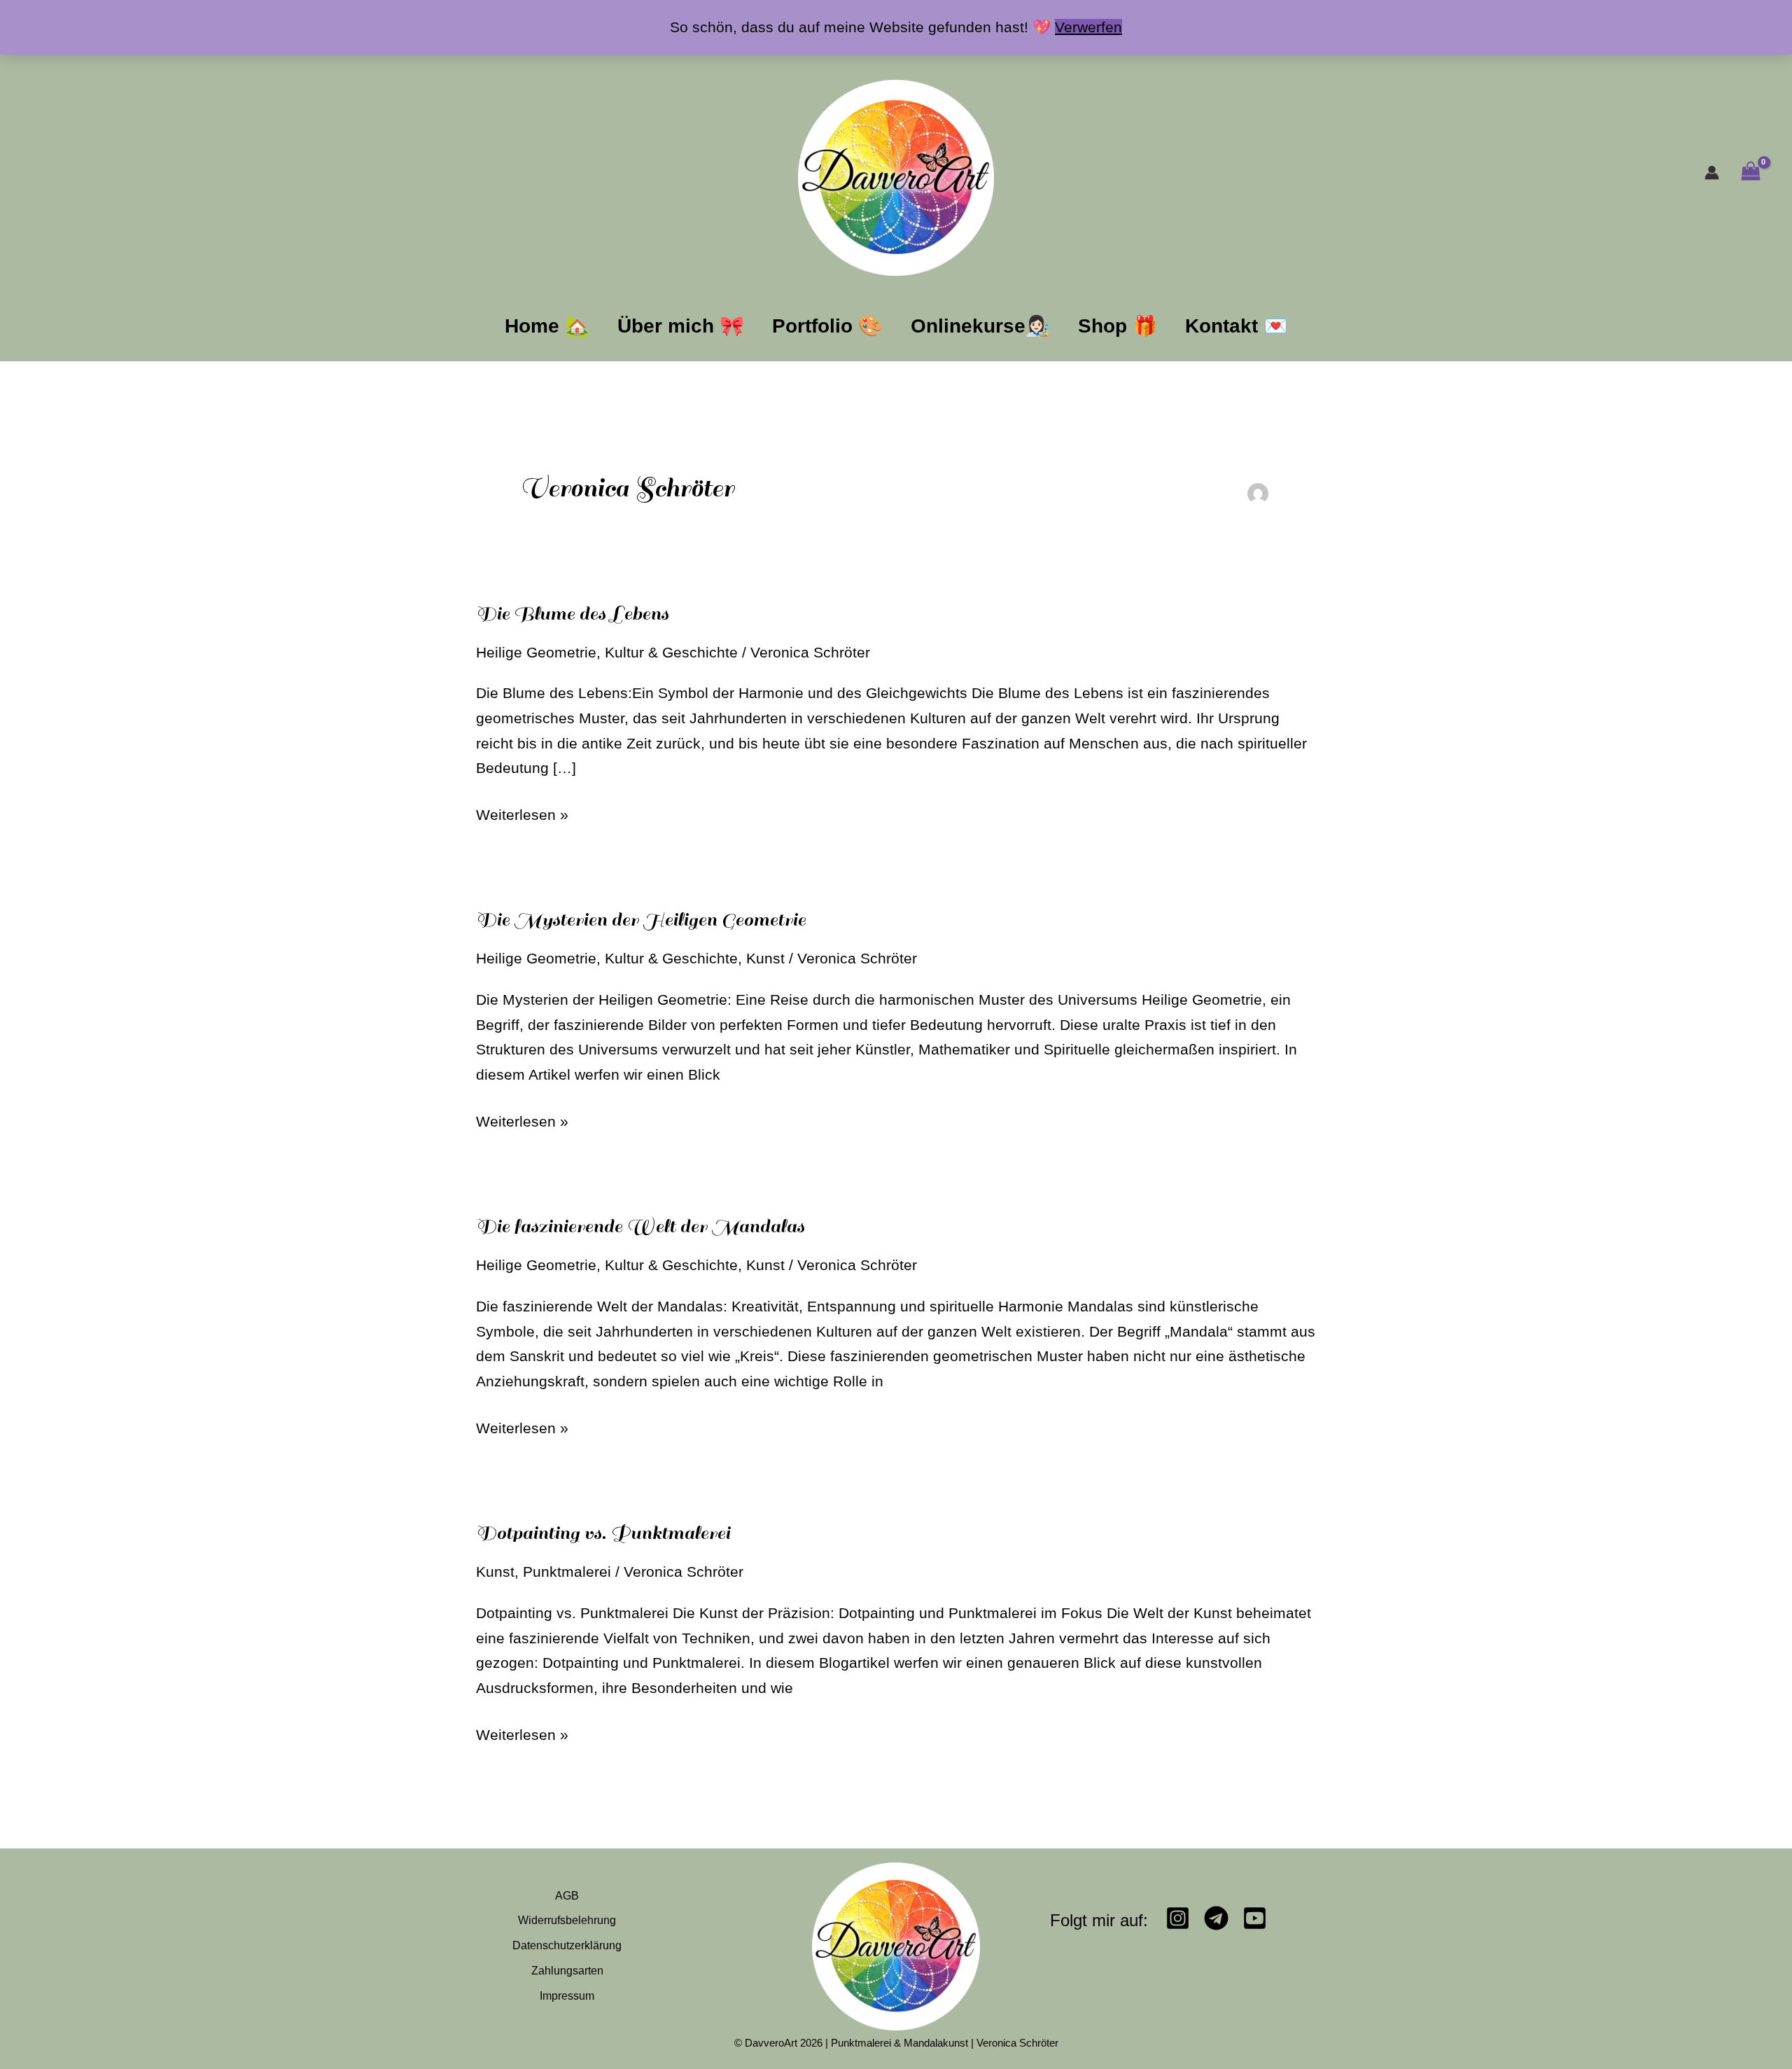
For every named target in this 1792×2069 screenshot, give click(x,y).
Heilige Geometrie (536, 652)
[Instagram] (1178, 1918)
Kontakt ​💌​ (1237, 326)
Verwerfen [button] (1088, 27)
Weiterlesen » (522, 813)
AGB (567, 1896)
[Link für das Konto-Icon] (1712, 173)
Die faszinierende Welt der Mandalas (640, 1226)
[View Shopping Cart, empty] (1750, 173)
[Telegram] (1216, 1918)
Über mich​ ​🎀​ (681, 326)
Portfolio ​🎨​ (827, 326)
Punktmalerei (567, 1572)
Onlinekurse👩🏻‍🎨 (980, 326)
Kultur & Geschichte (671, 652)
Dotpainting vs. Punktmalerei (603, 1533)
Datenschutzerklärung (567, 1945)
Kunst (765, 958)
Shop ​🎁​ (1118, 326)
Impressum (567, 1996)
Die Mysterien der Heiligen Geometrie (641, 920)
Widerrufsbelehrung (567, 1920)
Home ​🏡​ (547, 326)
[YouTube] (1255, 1918)
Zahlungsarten (567, 1971)
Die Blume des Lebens (572, 614)
